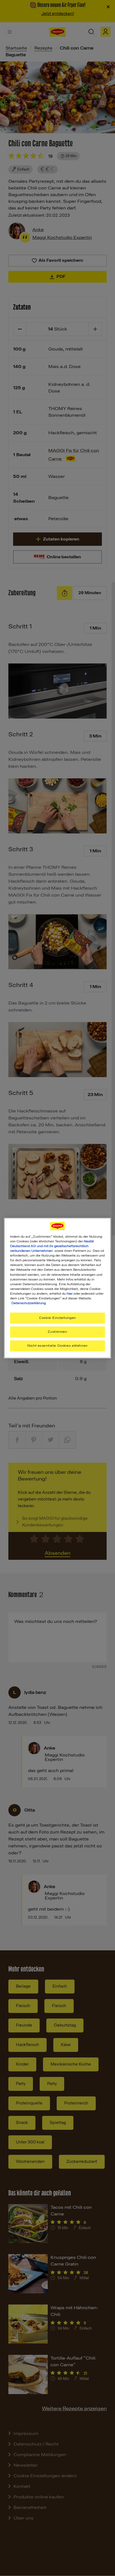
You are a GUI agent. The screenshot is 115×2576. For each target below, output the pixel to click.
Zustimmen (57, 1332)
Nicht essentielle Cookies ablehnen (57, 1346)
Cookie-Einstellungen (57, 1318)
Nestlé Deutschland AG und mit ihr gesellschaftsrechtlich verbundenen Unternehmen (52, 1246)
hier (70, 1294)
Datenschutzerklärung (29, 1303)
